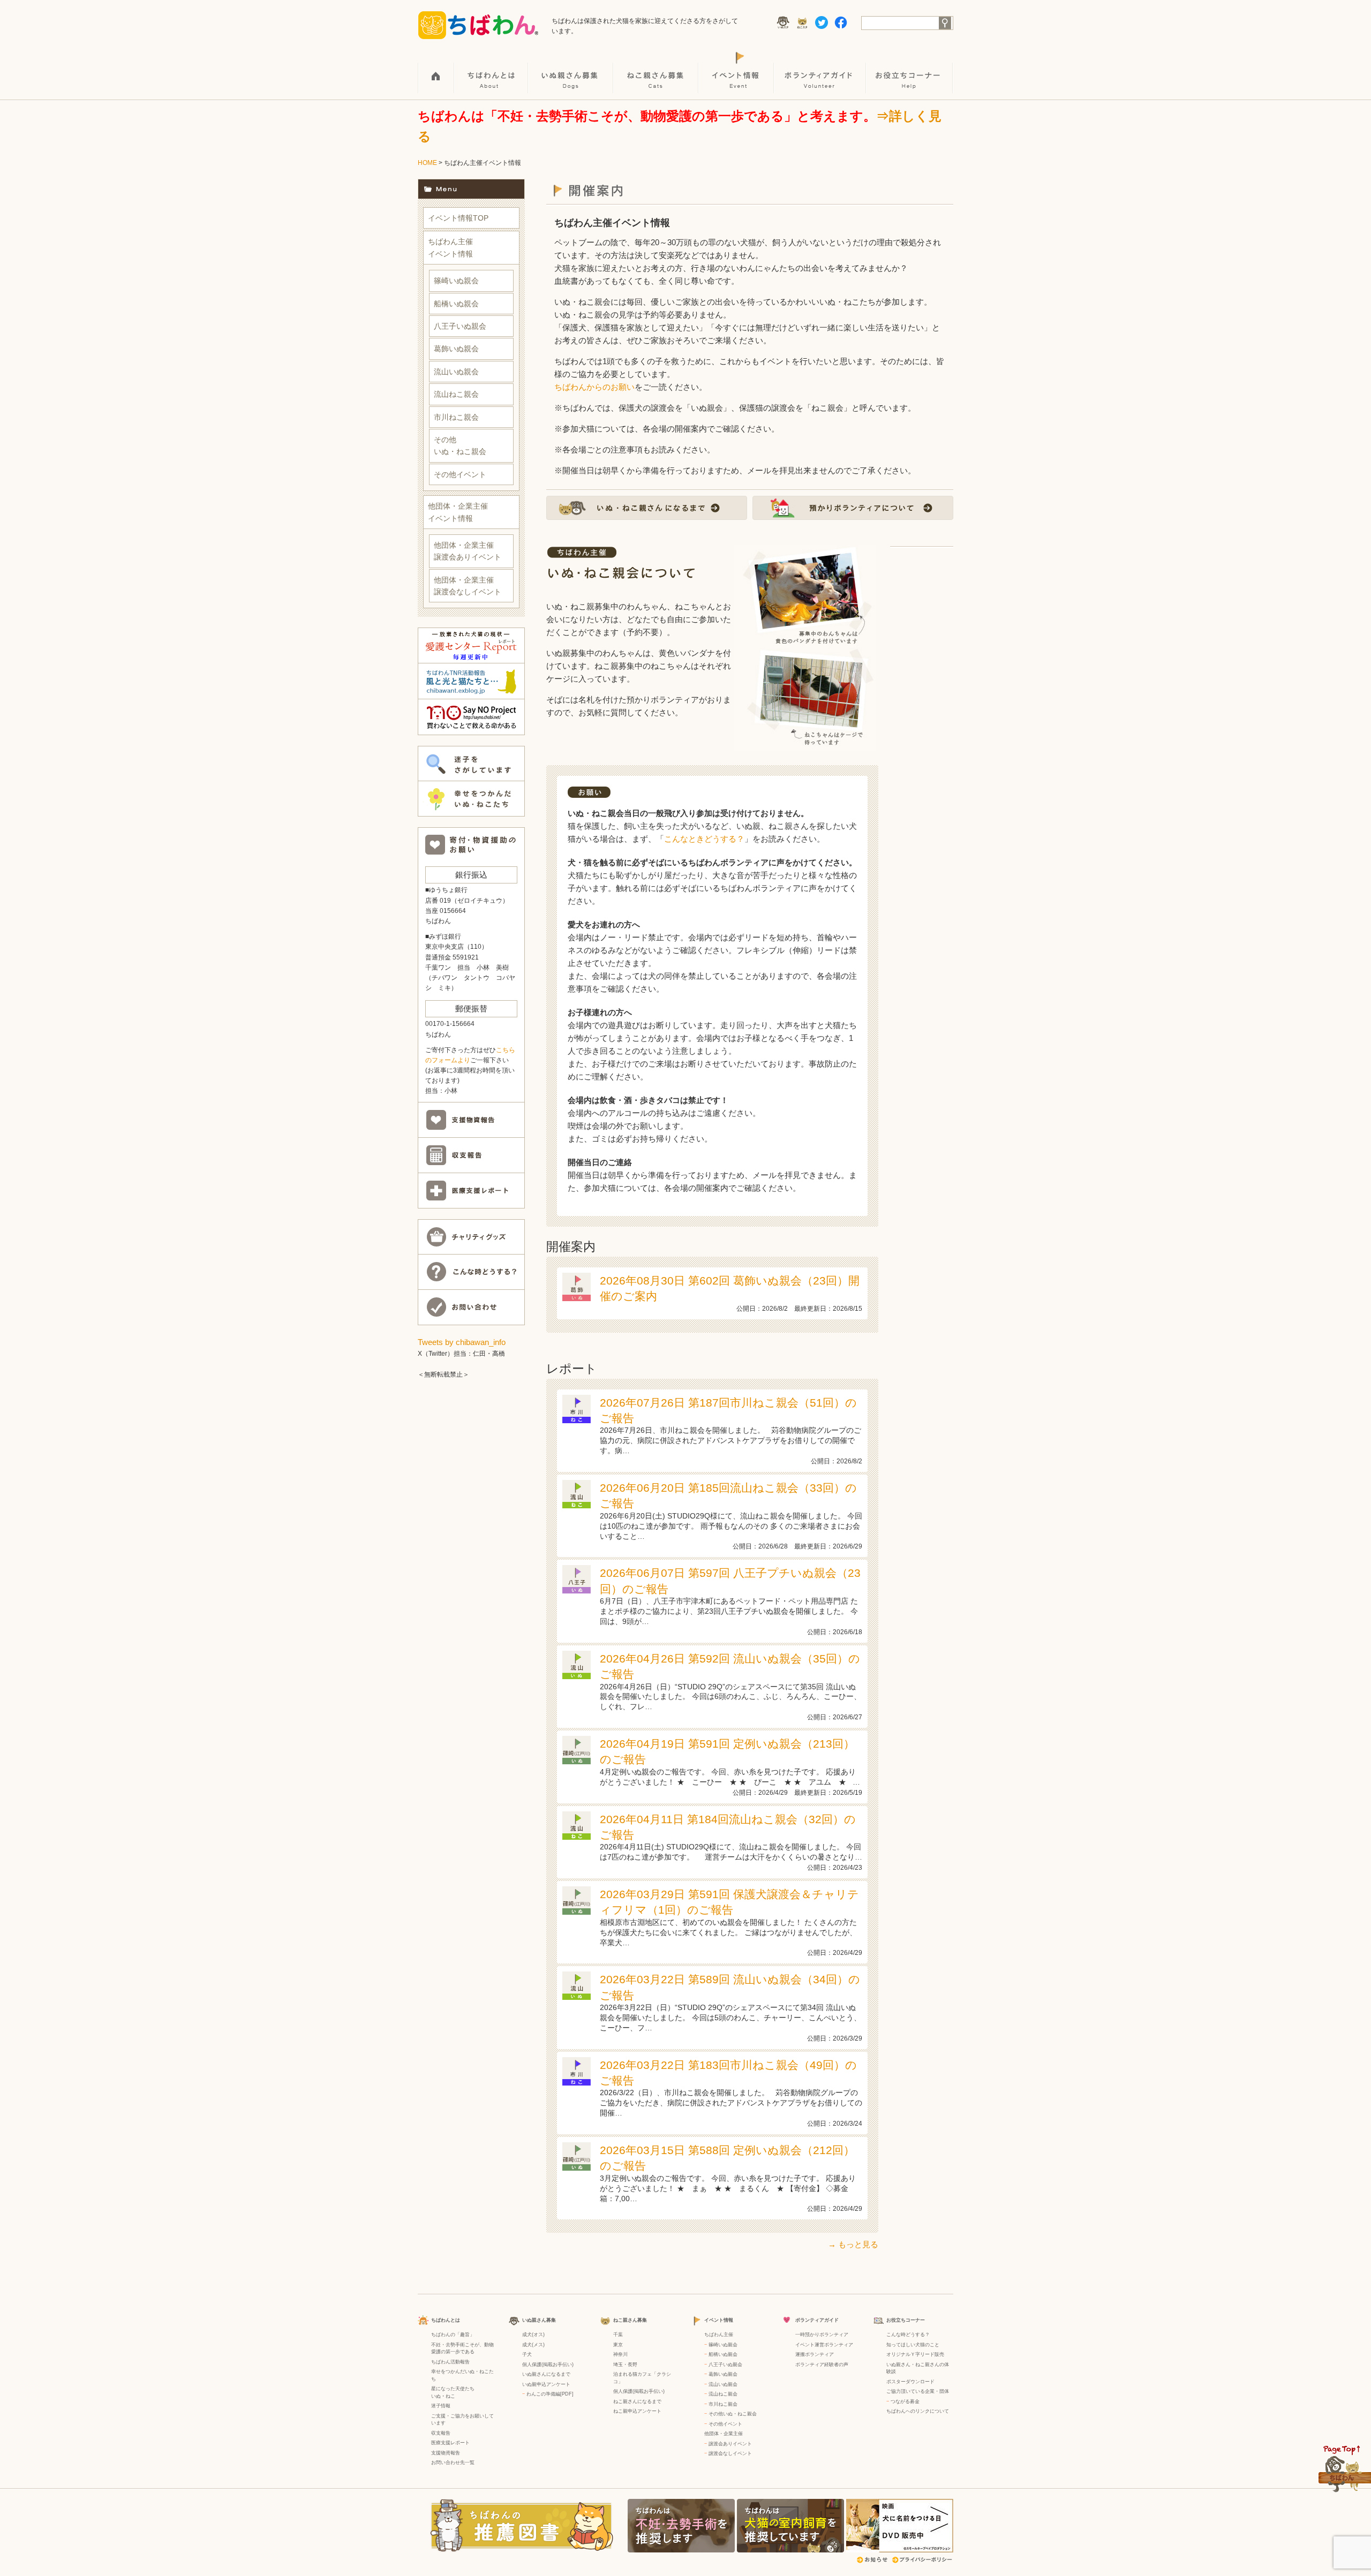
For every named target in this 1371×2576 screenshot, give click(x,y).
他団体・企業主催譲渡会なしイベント (468, 586)
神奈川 (620, 2354)
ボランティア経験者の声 (822, 2365)
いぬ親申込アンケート (546, 2384)
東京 (618, 2345)
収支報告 (441, 2433)
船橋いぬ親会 (456, 304)
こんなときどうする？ (704, 839)
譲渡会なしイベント (730, 2453)
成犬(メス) (533, 2345)
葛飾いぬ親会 (456, 349)
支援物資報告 (446, 2453)
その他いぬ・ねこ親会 (460, 445)
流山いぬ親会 (456, 372)
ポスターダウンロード (910, 2382)
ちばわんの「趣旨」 (453, 2335)
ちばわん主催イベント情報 (450, 247)
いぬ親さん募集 (571, 70)
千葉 (618, 2335)
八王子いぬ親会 (460, 326)
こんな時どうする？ (908, 2335)
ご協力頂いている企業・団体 (918, 2391)
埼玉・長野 (625, 2365)
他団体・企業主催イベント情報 (458, 512)
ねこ (450, 2396)
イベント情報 (737, 70)
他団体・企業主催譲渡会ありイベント (468, 551)
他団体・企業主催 (724, 2434)
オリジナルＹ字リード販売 (915, 2354)
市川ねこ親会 (456, 417)
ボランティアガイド (820, 70)
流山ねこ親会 (456, 394)
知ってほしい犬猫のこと (913, 2345)
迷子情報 (441, 2406)
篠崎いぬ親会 (456, 281)
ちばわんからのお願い (594, 387)
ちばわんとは (492, 70)
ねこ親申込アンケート (637, 2411)
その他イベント (460, 474)
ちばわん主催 (719, 2335)
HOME (436, 70)
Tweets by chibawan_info (462, 1342)
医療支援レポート (450, 2443)
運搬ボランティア (815, 2354)
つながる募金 (905, 2401)
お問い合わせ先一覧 (453, 2462)
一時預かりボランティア (822, 2335)
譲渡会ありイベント (730, 2444)
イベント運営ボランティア (824, 2345)
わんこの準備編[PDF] (550, 2394)
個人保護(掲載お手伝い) (548, 2365)
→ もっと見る (853, 2244)
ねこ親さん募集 (656, 70)
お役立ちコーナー (910, 70)
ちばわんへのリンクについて (918, 2411)
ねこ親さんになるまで (637, 2401)
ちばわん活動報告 (450, 2362)
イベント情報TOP (458, 218)
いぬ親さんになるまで (546, 2374)
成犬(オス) (533, 2335)
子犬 (527, 2354)
